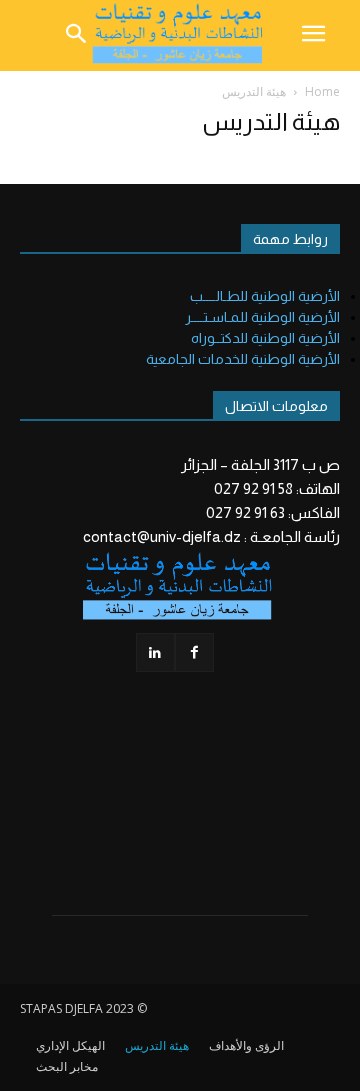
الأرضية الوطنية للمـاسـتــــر (262, 317)
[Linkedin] (155, 652)
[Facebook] (194, 652)
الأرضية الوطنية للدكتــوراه (265, 338)
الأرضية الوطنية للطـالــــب (265, 296)
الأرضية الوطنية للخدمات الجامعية (243, 359)
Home (322, 91)
